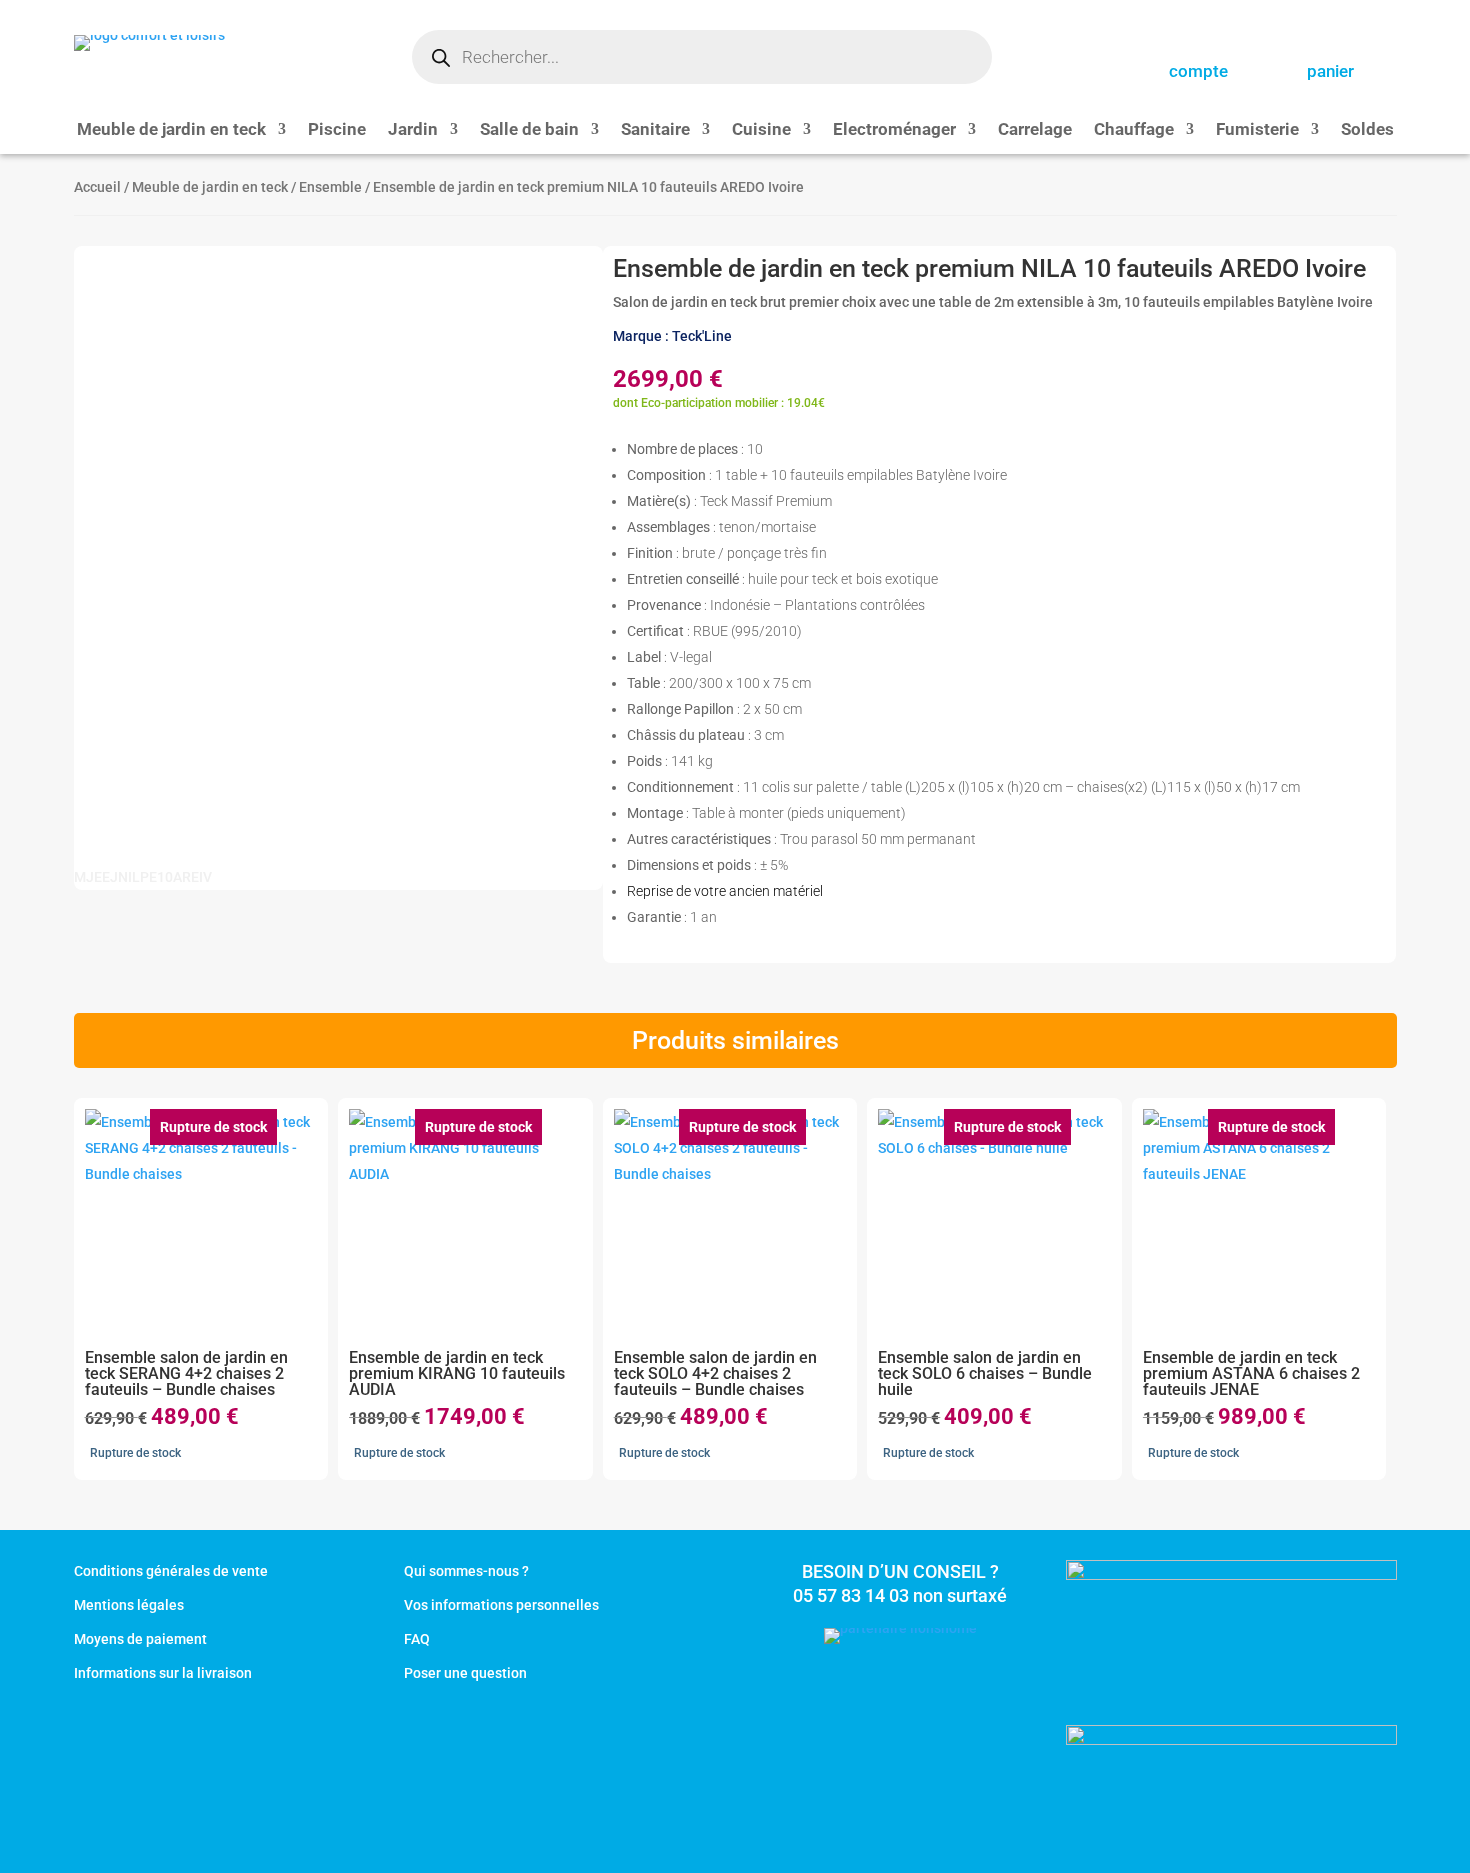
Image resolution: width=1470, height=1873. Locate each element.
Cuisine (761, 130)
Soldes (1367, 130)
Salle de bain (529, 130)
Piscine (337, 130)
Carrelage (1035, 130)
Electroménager (894, 130)
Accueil (97, 187)
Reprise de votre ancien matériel (725, 891)
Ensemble (330, 187)
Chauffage (1134, 130)
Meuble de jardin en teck (171, 130)
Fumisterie (1257, 130)
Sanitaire (655, 130)
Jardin (413, 130)
